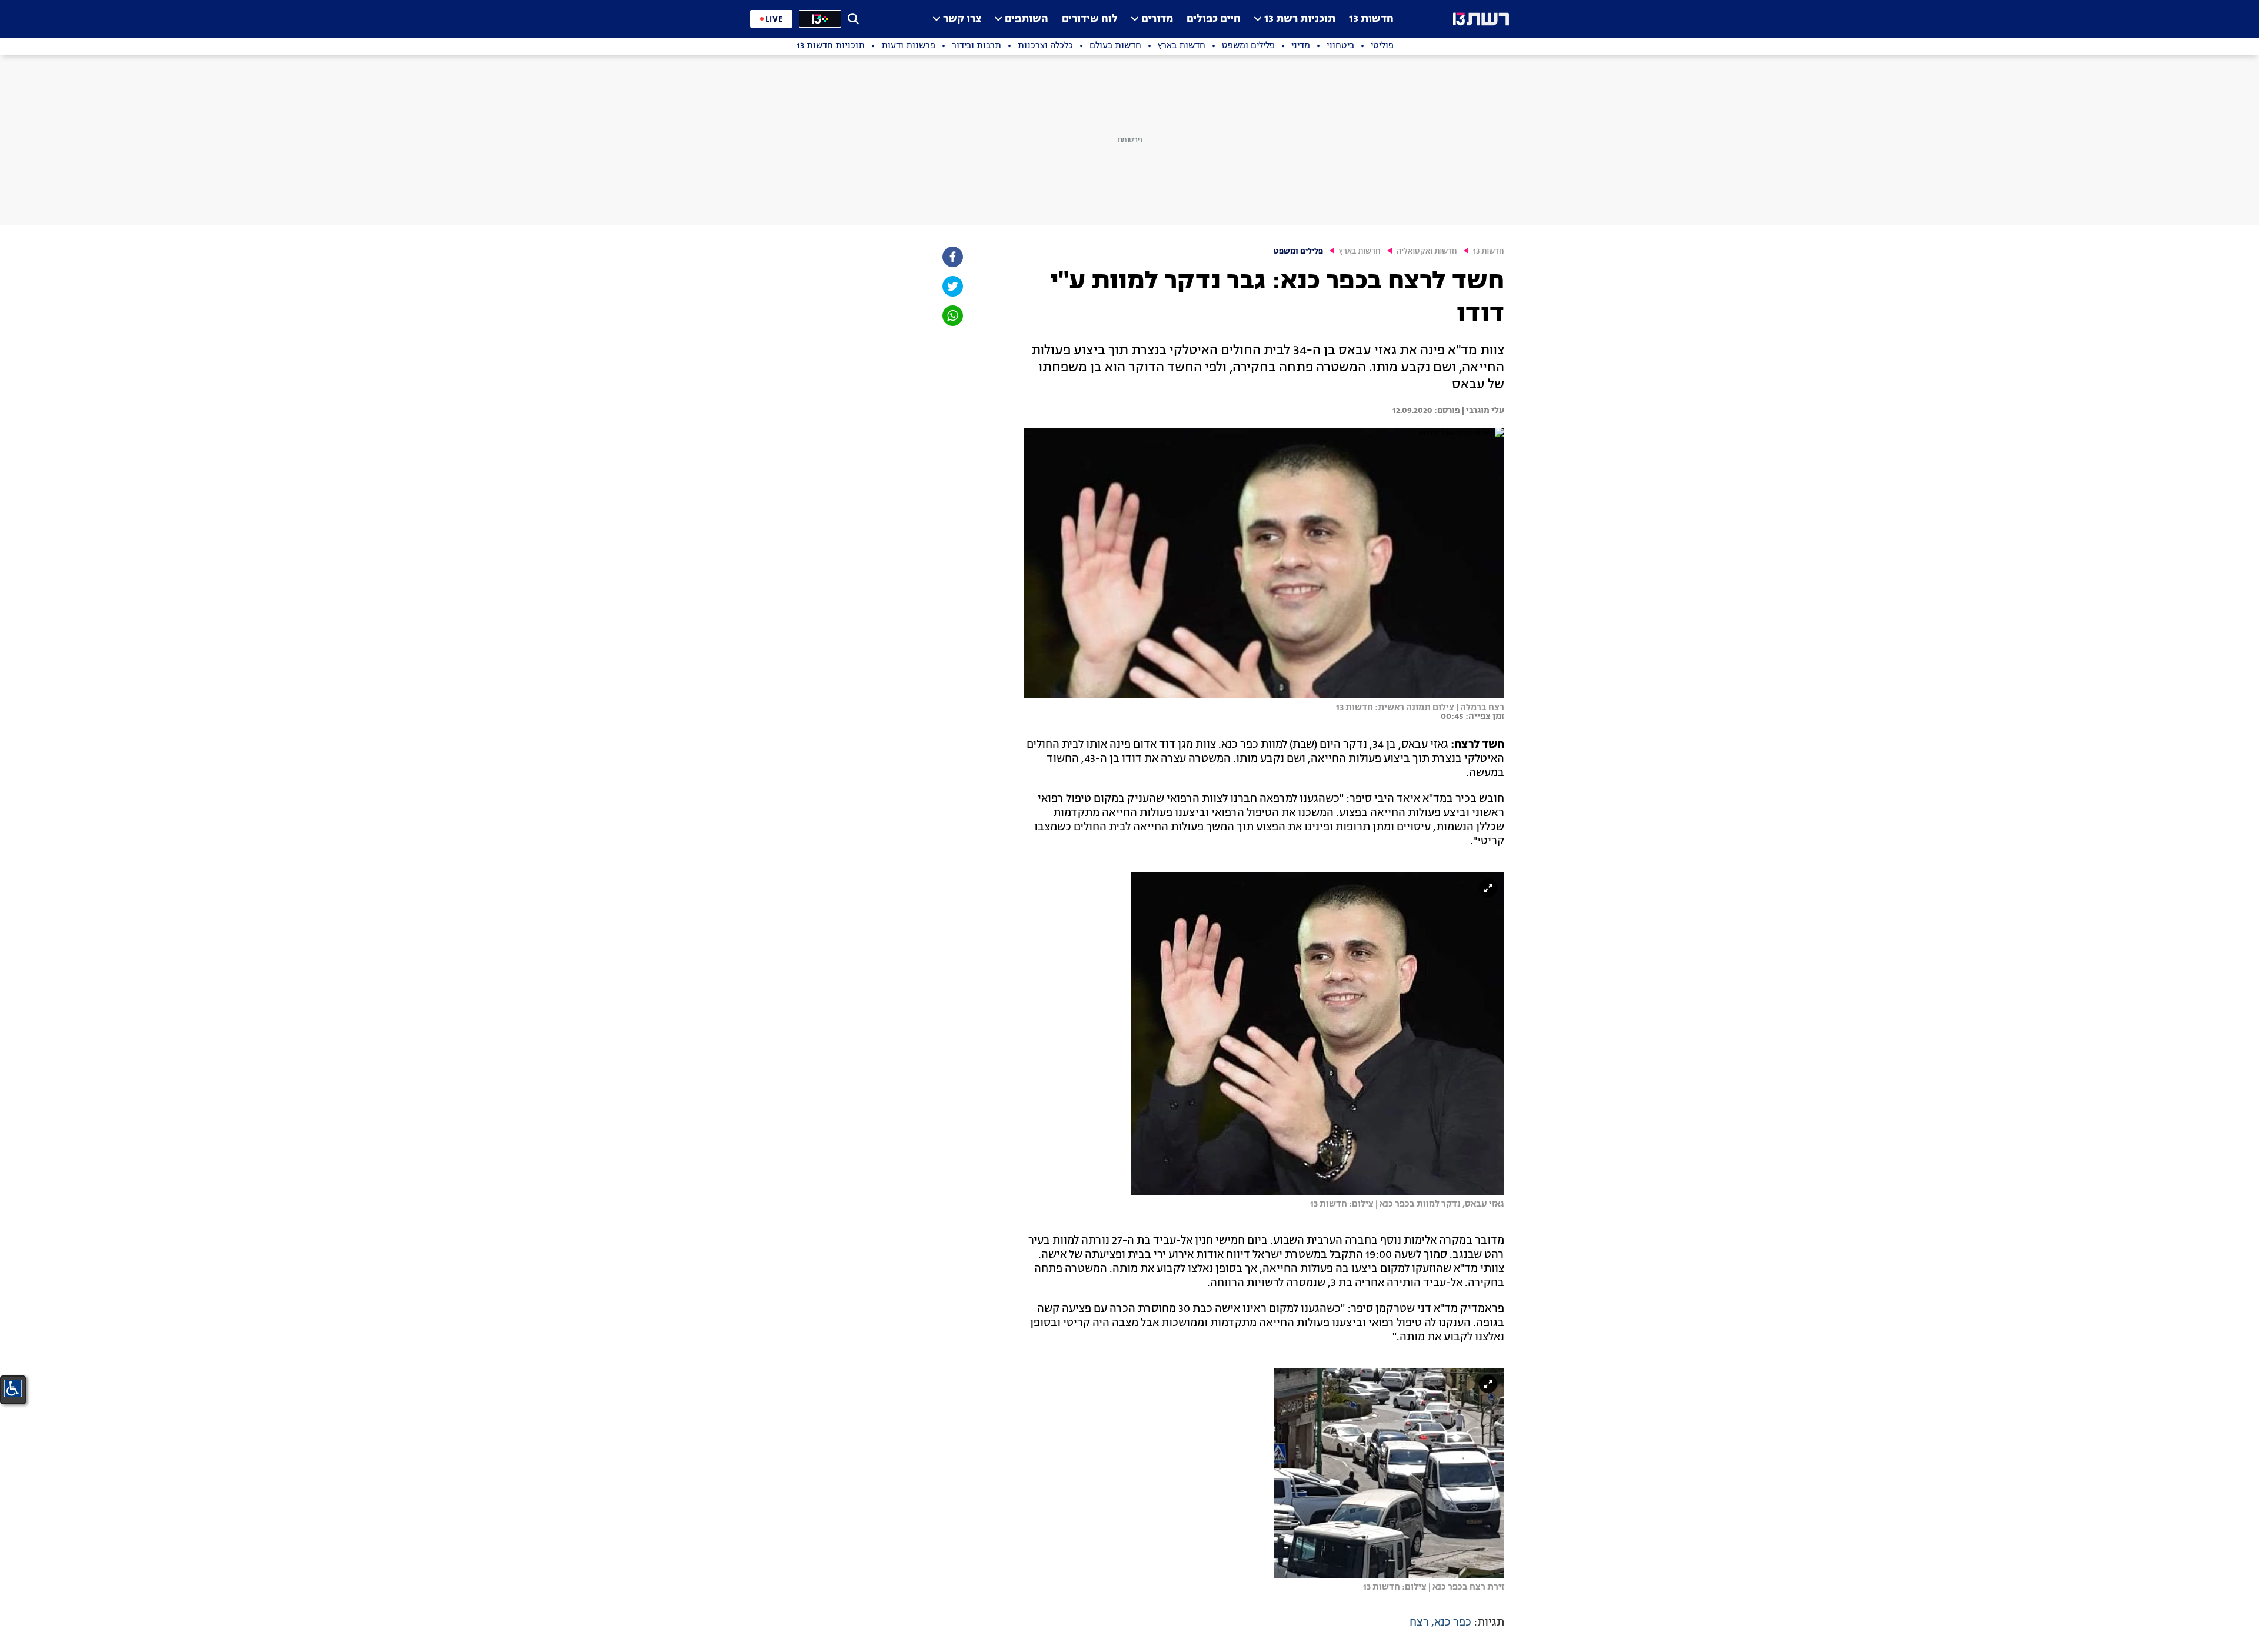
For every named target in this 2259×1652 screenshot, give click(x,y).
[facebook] (952, 257)
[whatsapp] (952, 316)
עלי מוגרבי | (1482, 411)
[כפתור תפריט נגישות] (13, 1388)
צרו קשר (962, 19)
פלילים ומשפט (1298, 252)
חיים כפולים (1214, 19)
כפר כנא (1453, 1623)
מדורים (1157, 19)
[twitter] (952, 286)
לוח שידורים (1090, 19)
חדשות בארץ (1360, 252)
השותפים (1027, 19)
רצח (1419, 1623)
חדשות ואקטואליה (1427, 252)
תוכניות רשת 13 (1300, 19)
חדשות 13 (1371, 19)
